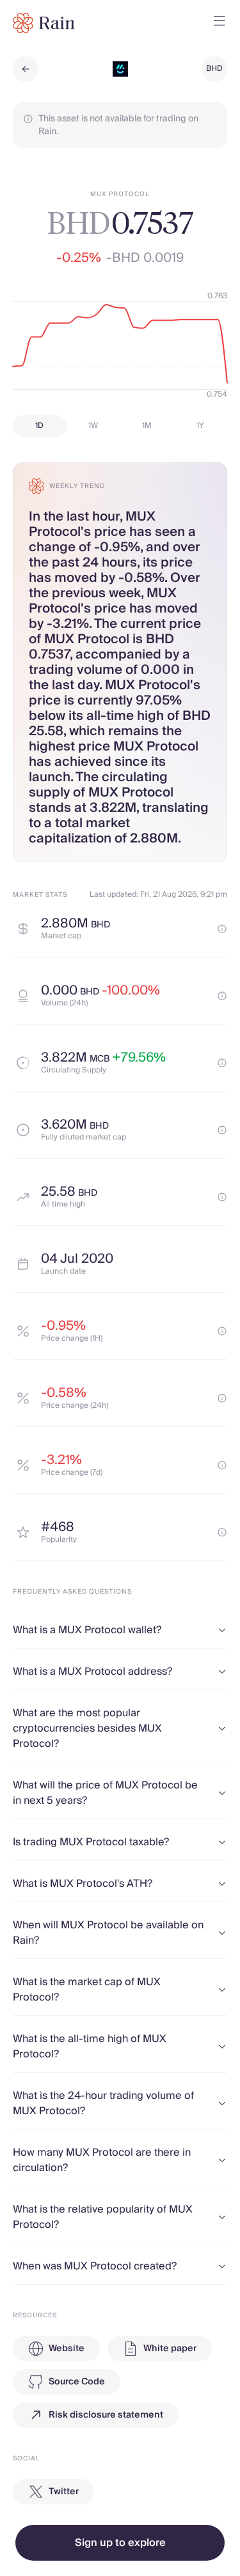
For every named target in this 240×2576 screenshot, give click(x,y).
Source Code (77, 2382)
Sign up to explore (120, 2543)
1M (147, 426)
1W (93, 426)
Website (67, 2349)
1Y (200, 426)
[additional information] (222, 929)
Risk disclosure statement (106, 2415)
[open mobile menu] (220, 23)
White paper (170, 2349)
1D (39, 426)
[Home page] (44, 23)
